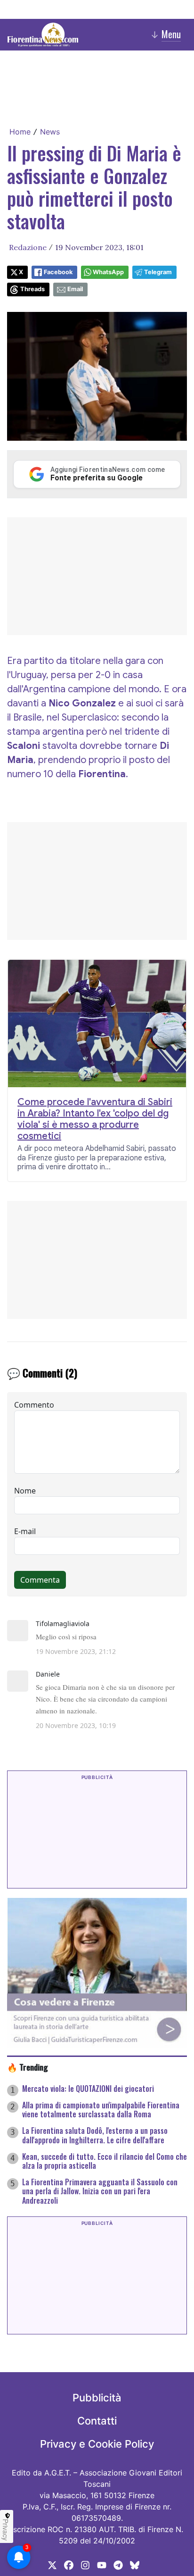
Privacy (6, 2530)
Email (75, 289)
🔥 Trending (28, 2067)
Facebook (58, 272)
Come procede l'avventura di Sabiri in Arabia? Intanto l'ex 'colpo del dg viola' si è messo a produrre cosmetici (95, 1119)
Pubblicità (97, 2398)
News (50, 132)
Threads (32, 289)
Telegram (158, 272)
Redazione (28, 247)
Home (20, 132)
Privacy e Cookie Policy (97, 2444)
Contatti (97, 2421)
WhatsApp (108, 272)
